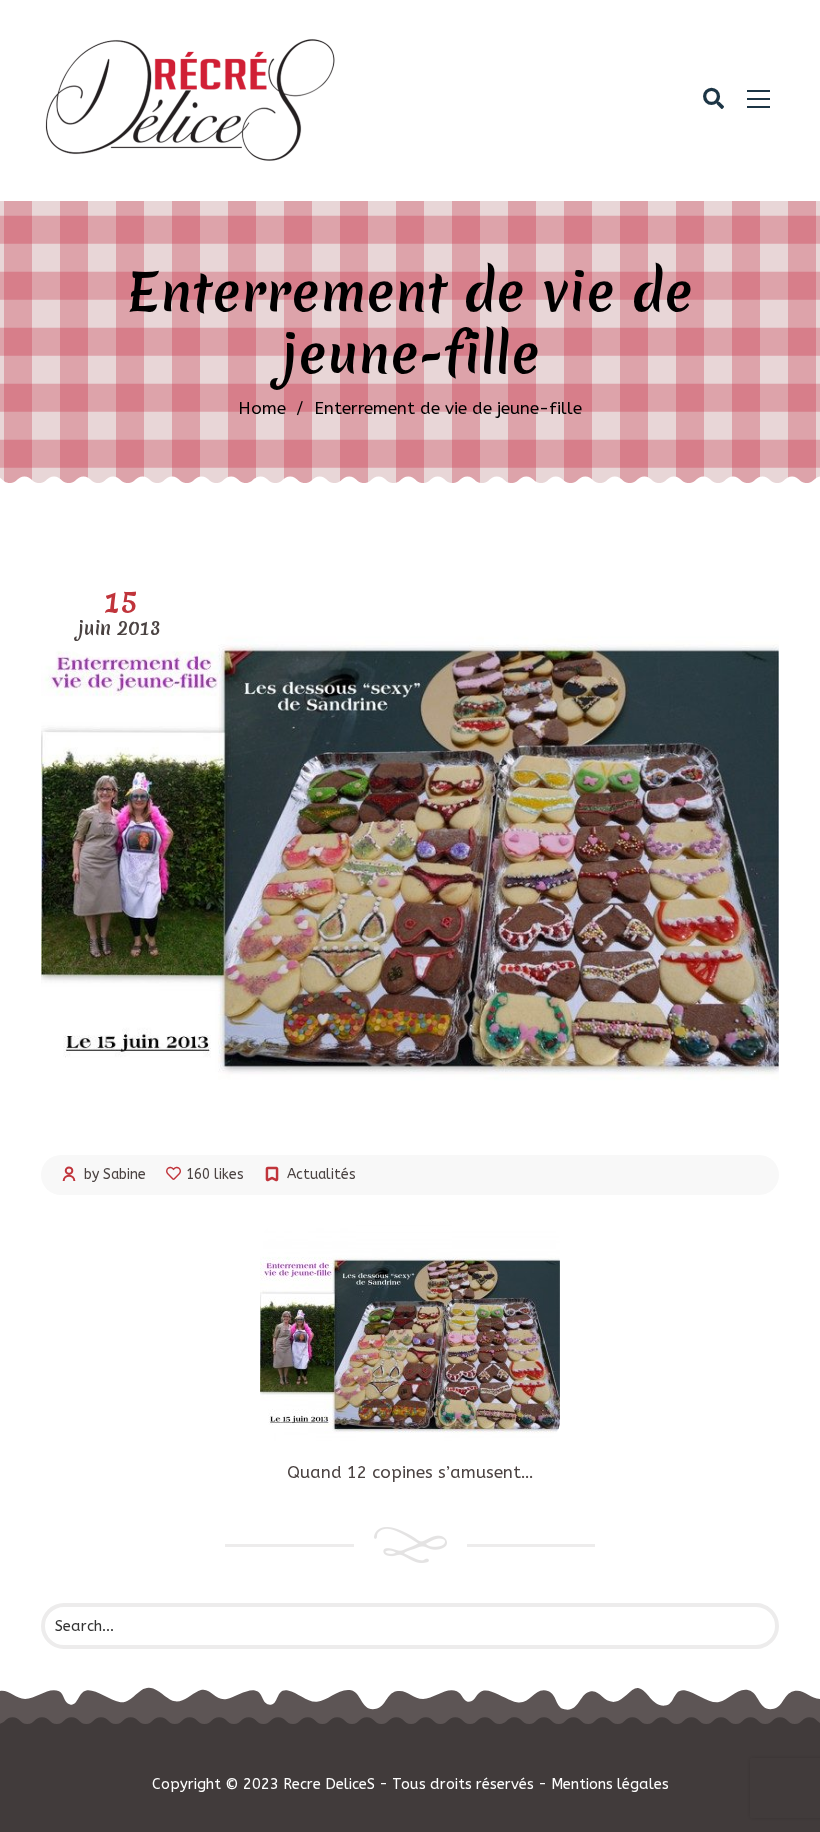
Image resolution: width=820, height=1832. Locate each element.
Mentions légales (610, 1784)
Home (262, 408)
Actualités (321, 1174)
